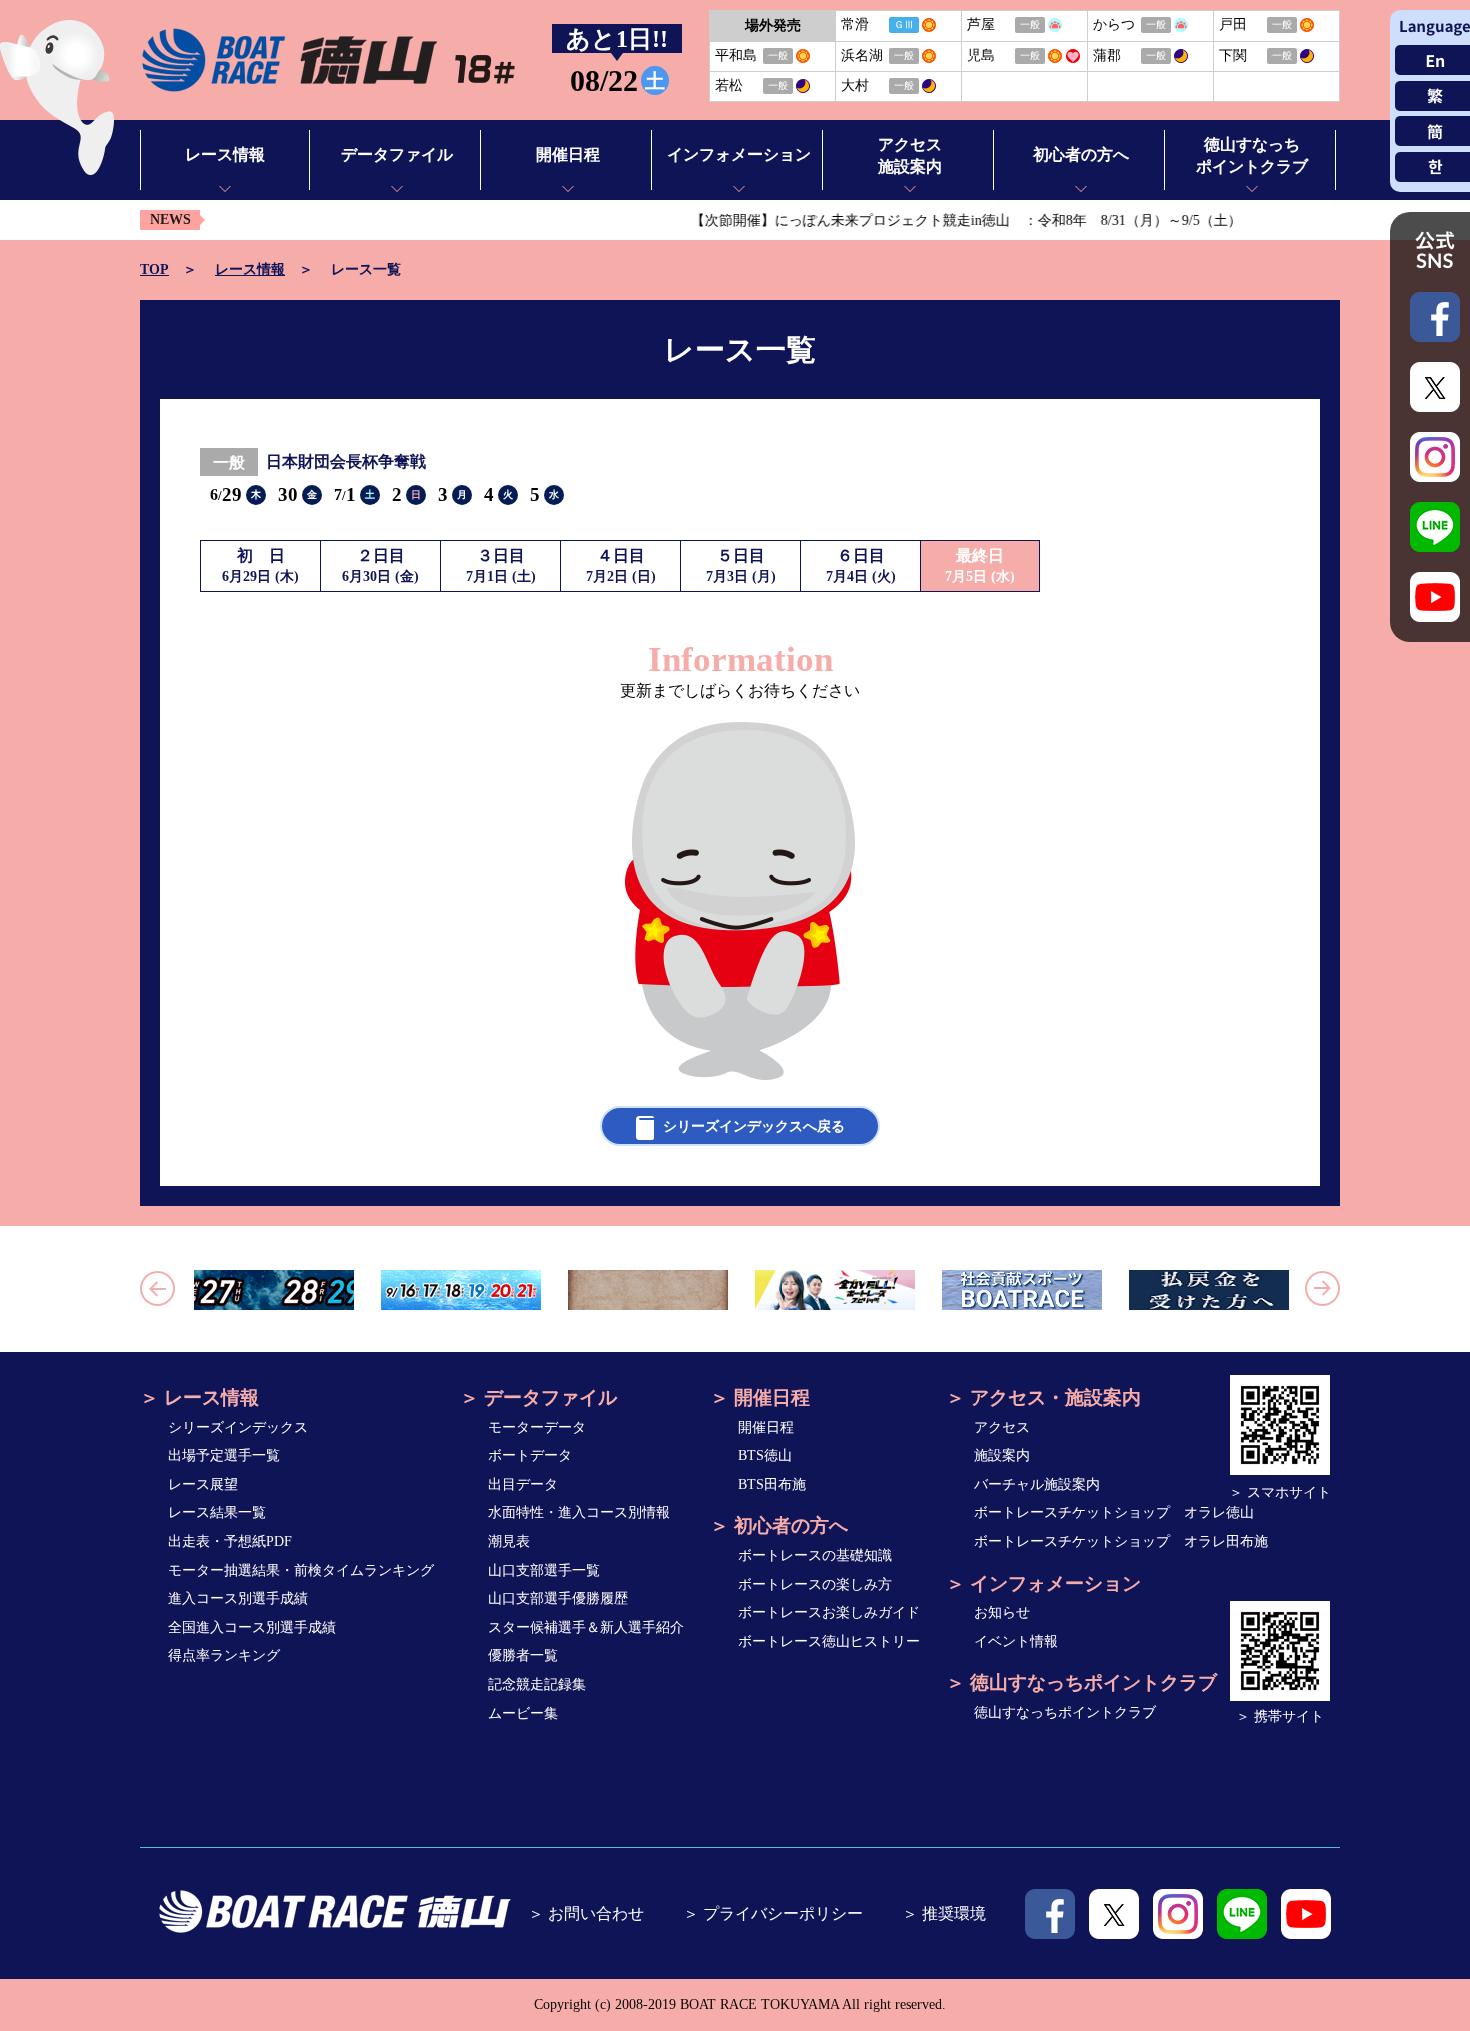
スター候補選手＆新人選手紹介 (586, 1627)
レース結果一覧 (217, 1512)
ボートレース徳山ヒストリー (829, 1641)
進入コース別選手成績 (238, 1598)
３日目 (501, 565)
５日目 (741, 565)
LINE (1242, 1914)
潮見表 (509, 1541)
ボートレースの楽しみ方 (815, 1584)
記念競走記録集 (537, 1684)
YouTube (1306, 1914)
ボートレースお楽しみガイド (829, 1612)
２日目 (380, 565)
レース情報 (250, 269)
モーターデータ (537, 1427)
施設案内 (1002, 1455)
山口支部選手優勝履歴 (558, 1598)
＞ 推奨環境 (944, 1913)
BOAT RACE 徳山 (327, 60)
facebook (1050, 1914)
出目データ (523, 1484)
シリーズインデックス (238, 1427)
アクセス (1002, 1427)
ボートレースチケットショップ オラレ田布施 (1121, 1541)
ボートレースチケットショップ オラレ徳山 (1114, 1512)
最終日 (980, 565)
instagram (1178, 1914)
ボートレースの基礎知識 (815, 1555)
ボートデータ (530, 1455)
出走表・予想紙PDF (230, 1541)
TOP (154, 269)
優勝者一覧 (523, 1655)
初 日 (260, 565)
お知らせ (1002, 1612)
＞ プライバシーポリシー (773, 1913)
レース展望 (203, 1484)
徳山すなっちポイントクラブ (1065, 1712)
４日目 (621, 565)
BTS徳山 (765, 1455)
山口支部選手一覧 (544, 1570)
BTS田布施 (772, 1484)
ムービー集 (523, 1713)
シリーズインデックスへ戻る (754, 1126)
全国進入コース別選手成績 (252, 1627)
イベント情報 (1016, 1641)
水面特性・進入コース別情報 (579, 1512)
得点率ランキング (224, 1655)
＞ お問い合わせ (586, 1913)
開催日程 (766, 1427)
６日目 (861, 565)
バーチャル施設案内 (1037, 1484)
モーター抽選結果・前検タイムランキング (301, 1570)
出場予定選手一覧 (224, 1455)
